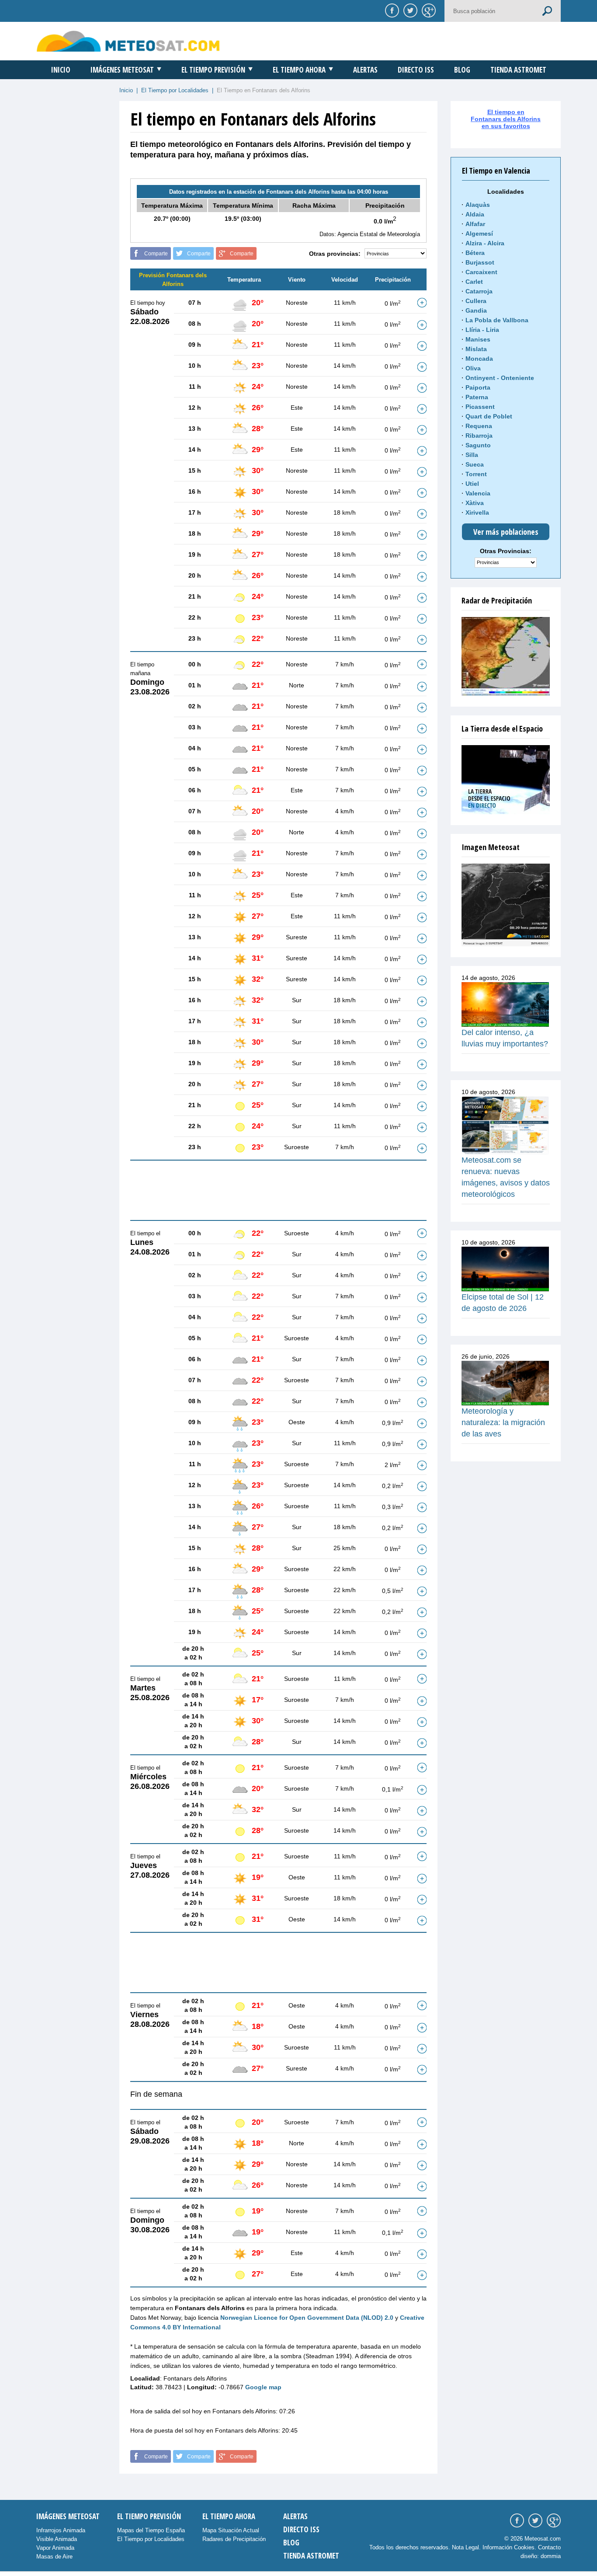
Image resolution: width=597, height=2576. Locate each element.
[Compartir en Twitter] (409, 10)
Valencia (478, 493)
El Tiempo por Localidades (175, 90)
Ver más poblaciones (506, 532)
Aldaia (475, 214)
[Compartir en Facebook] (391, 10)
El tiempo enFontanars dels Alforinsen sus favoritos (506, 119)
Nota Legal (465, 2547)
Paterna (477, 397)
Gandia (476, 310)
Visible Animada (57, 2539)
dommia (551, 2556)
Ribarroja (479, 436)
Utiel (472, 484)
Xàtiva (475, 503)
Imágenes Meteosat (122, 70)
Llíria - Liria (482, 330)
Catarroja (479, 291)
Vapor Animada (55, 2548)
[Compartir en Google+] (427, 10)
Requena (479, 426)
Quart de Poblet (489, 416)
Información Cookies (508, 2547)
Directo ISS (416, 70)
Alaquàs (478, 205)
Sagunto (478, 445)
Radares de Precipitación (234, 2539)
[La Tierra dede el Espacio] (506, 780)
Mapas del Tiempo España (151, 2530)
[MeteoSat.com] (128, 41)
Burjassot (480, 262)
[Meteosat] (506, 905)
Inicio (61, 70)
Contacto (549, 2547)
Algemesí (479, 234)
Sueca (475, 464)
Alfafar (475, 224)
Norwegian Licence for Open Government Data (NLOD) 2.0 (307, 2318)
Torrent (476, 474)
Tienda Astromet (518, 70)
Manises (478, 339)
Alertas (365, 70)
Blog (462, 70)
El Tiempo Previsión (213, 70)
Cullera (476, 301)
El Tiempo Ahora (299, 70)
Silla (472, 455)
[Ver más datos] (422, 303)
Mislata (476, 349)
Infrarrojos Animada (61, 2530)
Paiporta (478, 387)
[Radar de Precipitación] (506, 656)
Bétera (475, 253)
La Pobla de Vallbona (497, 320)
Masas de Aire (54, 2557)
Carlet (474, 282)
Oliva (473, 368)
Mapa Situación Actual (231, 2530)
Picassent (480, 407)
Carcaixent (481, 272)
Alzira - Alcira (485, 243)
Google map (263, 2387)
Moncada (479, 359)
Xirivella (477, 512)
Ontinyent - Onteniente (500, 378)
